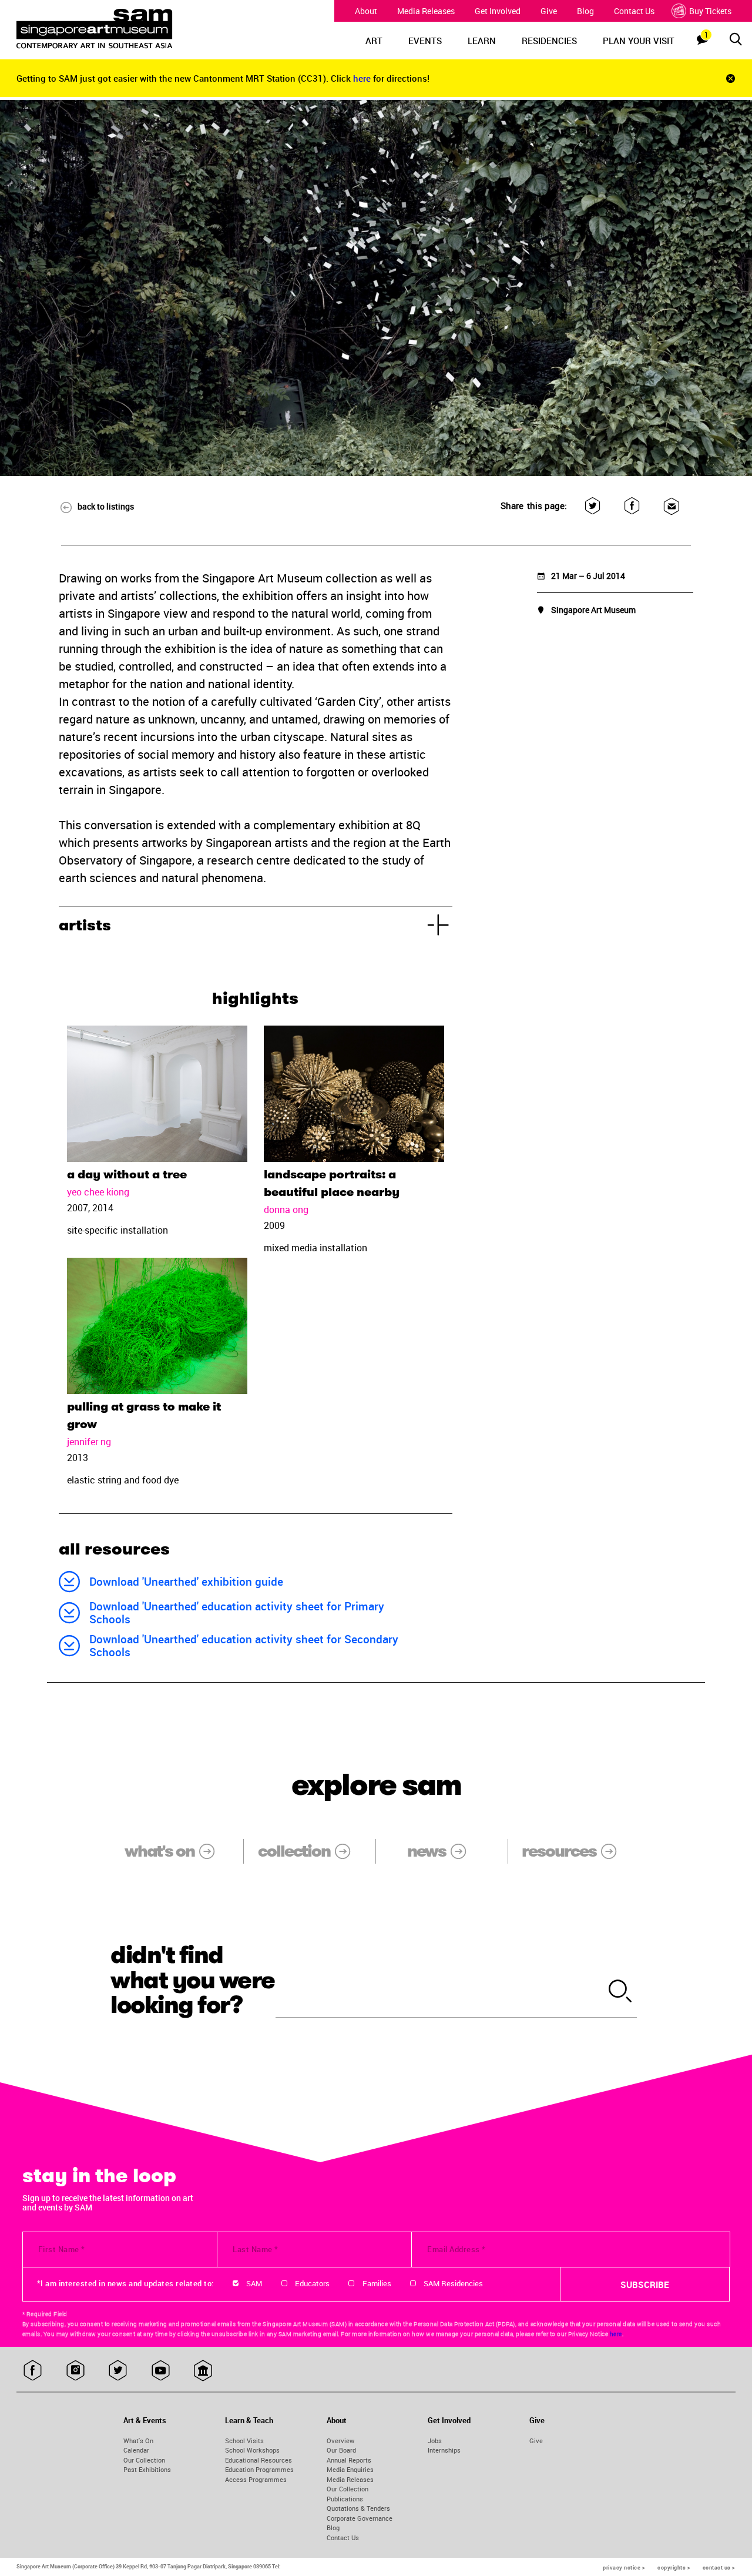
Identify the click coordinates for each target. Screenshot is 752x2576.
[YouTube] (161, 2371)
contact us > (719, 2567)
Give (549, 11)
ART (374, 41)
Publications (345, 2499)
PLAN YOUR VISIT (639, 41)
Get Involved (498, 11)
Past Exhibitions (147, 2469)
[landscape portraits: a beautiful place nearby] (354, 1094)
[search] (620, 1992)
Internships (444, 2450)
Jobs (435, 2441)
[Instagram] (75, 2371)
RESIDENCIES (549, 41)
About (366, 11)
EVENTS (425, 41)
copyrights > (674, 2567)
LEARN (482, 41)
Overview (340, 2441)
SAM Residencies (453, 2283)
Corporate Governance (360, 2518)
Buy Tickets (710, 11)
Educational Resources (258, 2460)
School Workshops (252, 2450)
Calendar (136, 2450)
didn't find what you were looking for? (193, 1980)
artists (85, 925)
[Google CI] (203, 2371)
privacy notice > (624, 2567)
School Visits (244, 2441)
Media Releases (426, 11)
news (427, 1851)
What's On (138, 2441)
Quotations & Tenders (358, 2508)
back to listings (106, 506)
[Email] (671, 506)
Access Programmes (256, 2479)
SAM (254, 2283)
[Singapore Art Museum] (108, 29)
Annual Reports (349, 2460)
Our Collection (144, 2460)
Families (377, 2283)
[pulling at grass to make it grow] (157, 1326)
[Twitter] (592, 506)
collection (294, 1851)
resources (559, 1851)
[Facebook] (632, 506)
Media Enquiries (350, 2469)
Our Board (341, 2450)
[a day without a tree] (157, 1094)
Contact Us (634, 11)
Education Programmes (259, 2469)
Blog (585, 11)
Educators (312, 2283)
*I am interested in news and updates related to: (125, 2283)
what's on (160, 1851)
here (363, 78)
